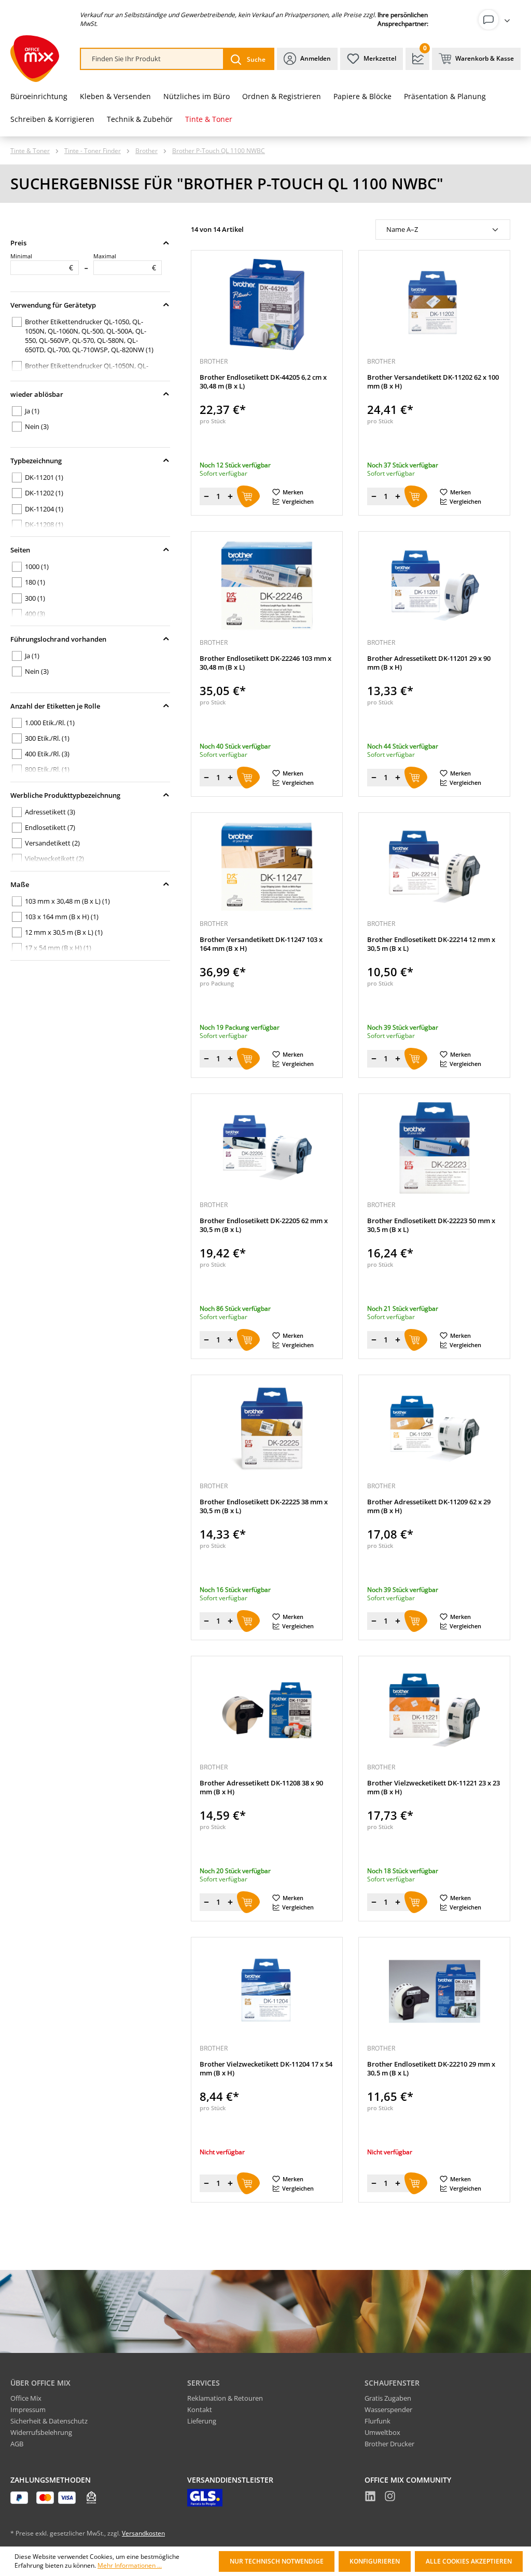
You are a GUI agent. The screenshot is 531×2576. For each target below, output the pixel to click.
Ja (32, 411)
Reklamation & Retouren (225, 2398)
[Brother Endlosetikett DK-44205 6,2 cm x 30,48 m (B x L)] (267, 304)
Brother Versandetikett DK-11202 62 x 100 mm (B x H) (433, 382)
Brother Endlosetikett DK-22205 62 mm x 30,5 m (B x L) (264, 1225)
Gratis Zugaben (388, 2398)
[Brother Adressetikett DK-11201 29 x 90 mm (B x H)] (434, 586)
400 (35, 614)
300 (35, 598)
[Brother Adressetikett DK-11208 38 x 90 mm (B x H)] (267, 1710)
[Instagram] (390, 2498)
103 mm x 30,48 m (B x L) (67, 901)
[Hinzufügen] (248, 496)
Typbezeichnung (36, 461)
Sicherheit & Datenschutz (49, 2421)
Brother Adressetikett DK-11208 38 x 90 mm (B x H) (261, 1788)
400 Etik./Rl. (47, 754)
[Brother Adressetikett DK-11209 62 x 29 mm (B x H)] (434, 1429)
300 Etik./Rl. (47, 738)
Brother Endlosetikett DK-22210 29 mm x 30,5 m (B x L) (431, 2069)
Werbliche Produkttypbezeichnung (65, 795)
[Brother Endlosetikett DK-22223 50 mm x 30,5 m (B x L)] (434, 1148)
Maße (20, 884)
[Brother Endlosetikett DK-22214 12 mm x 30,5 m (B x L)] (434, 867)
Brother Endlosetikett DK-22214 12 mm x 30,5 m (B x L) (431, 944)
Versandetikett (52, 843)
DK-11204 (44, 509)
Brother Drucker (389, 2444)
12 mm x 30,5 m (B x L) (64, 932)
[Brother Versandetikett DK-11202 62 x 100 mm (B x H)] (434, 304)
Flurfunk (378, 2421)
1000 (37, 566)
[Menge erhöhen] (230, 496)
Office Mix (26, 2398)
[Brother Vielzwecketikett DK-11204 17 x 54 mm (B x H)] (267, 1991)
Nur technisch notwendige (277, 2561)
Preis (18, 243)
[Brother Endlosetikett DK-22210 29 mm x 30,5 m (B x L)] (434, 1991)
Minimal (42, 262)
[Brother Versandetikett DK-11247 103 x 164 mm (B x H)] (267, 867)
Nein (37, 426)
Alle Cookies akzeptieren (469, 2561)
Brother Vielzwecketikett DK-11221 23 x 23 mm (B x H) (434, 1788)
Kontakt (200, 2409)
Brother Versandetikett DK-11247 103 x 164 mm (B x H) (261, 944)
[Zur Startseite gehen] (35, 59)
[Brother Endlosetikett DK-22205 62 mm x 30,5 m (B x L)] (267, 1148)
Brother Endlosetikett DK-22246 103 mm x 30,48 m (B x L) (265, 663)
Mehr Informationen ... (130, 2566)
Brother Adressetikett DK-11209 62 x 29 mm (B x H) (429, 1506)
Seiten (20, 550)
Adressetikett (50, 812)
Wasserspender (388, 2409)
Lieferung (202, 2421)
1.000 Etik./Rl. (50, 723)
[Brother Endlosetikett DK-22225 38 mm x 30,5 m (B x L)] (267, 1429)
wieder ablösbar (37, 394)
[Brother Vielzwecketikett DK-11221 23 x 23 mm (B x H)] (434, 1710)
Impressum (28, 2409)
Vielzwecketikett (54, 858)
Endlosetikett (50, 827)
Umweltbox (382, 2432)
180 (35, 582)
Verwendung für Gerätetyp (53, 305)
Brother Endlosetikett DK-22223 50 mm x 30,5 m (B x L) (431, 1225)
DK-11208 (44, 524)
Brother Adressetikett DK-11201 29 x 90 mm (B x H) (429, 663)
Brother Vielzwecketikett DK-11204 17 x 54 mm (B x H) (266, 2069)
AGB (17, 2444)
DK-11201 (44, 477)
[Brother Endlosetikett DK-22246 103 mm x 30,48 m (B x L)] (267, 586)
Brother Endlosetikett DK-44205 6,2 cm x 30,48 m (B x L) (263, 382)
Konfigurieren (375, 2561)
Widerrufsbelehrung (41, 2432)
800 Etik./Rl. (47, 769)
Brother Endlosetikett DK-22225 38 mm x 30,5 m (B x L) (264, 1506)
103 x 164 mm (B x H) (62, 917)
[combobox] (152, 59)
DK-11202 (44, 493)
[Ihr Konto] (496, 20)
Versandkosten (143, 2533)
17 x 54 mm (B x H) (58, 948)
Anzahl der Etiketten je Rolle (55, 706)
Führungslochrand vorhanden (58, 639)
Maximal (125, 262)
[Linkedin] (370, 2498)
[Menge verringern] (206, 496)
